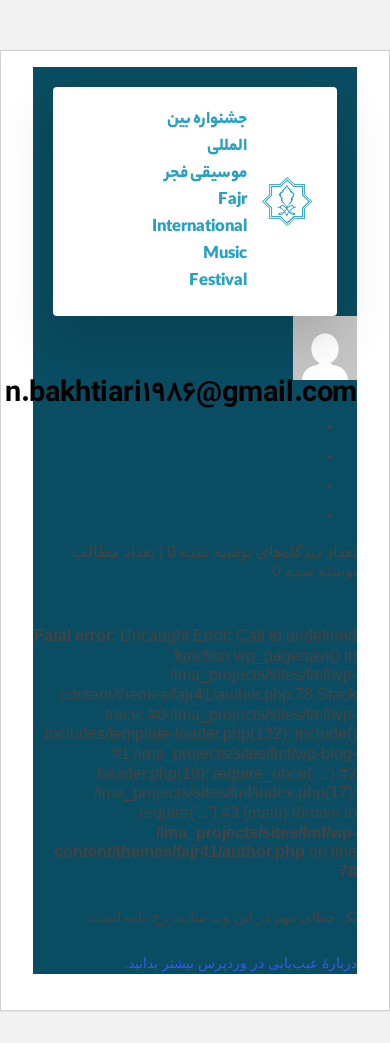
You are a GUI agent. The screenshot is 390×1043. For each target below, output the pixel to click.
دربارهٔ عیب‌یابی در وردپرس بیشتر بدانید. (240, 963)
